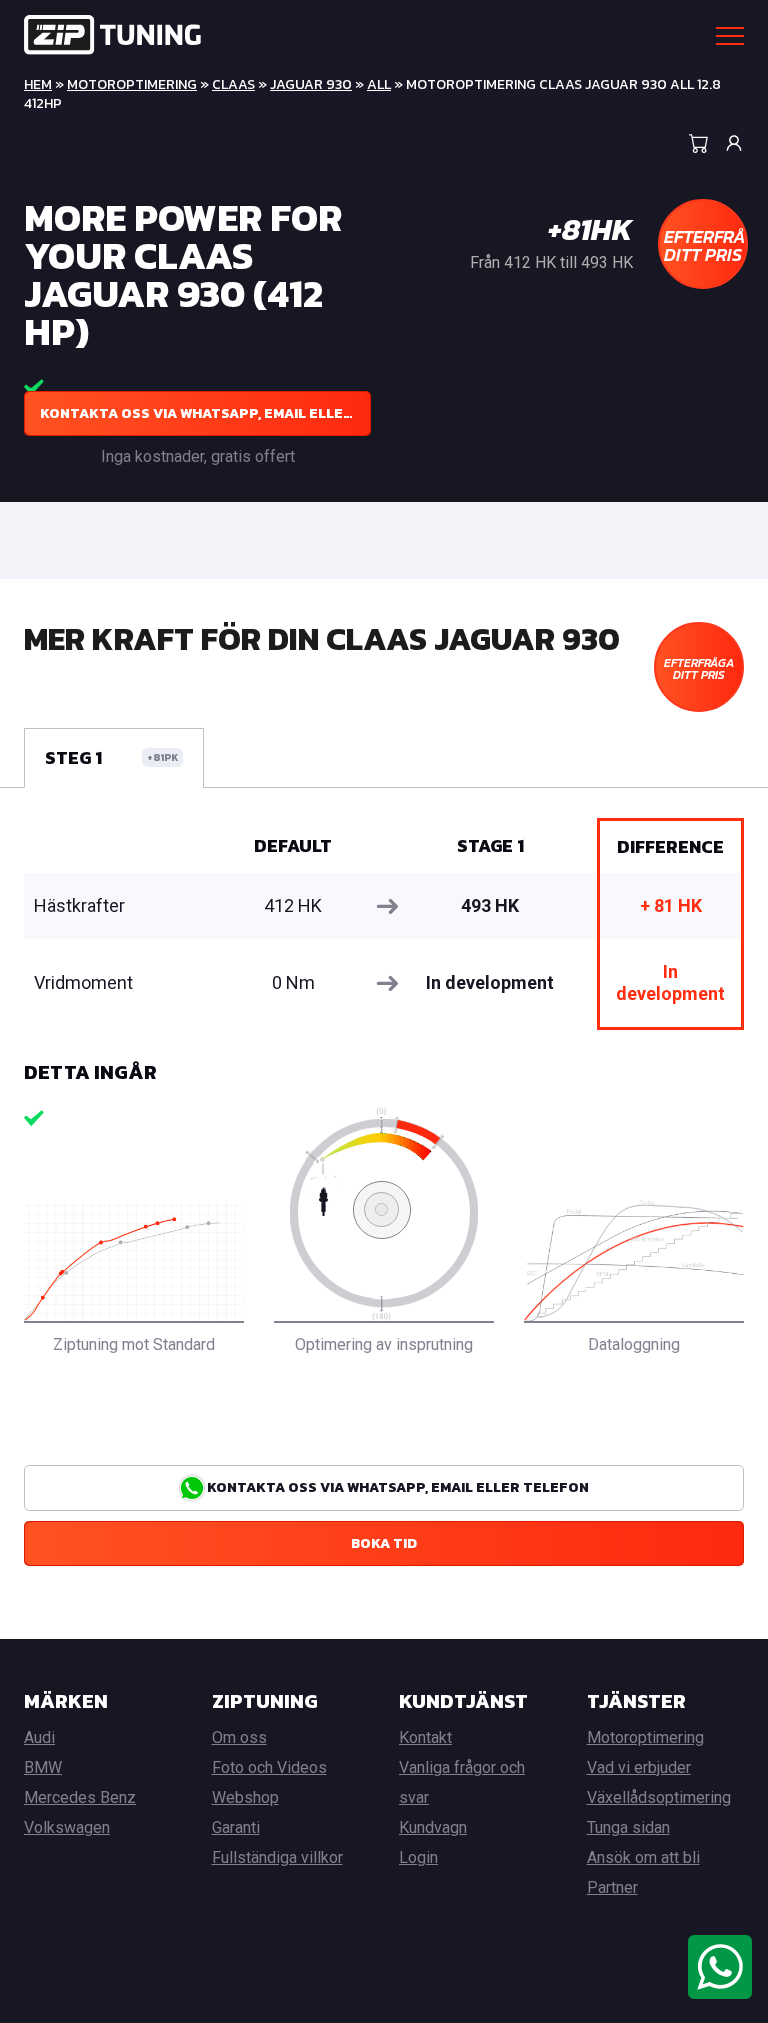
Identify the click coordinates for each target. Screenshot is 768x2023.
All (379, 84)
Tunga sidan (628, 1827)
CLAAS (233, 84)
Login (418, 1857)
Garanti (236, 1827)
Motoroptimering (132, 84)
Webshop (245, 1797)
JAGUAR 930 (311, 84)
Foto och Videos (269, 1767)
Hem (38, 84)
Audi (39, 1737)
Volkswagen (67, 1827)
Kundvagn (433, 1827)
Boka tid (384, 1543)
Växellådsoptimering (659, 1797)
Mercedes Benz (80, 1797)
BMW (43, 1767)
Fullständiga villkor (277, 1857)
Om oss (239, 1737)
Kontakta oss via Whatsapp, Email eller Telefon (205, 413)
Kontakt (425, 1737)
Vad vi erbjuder (639, 1767)
